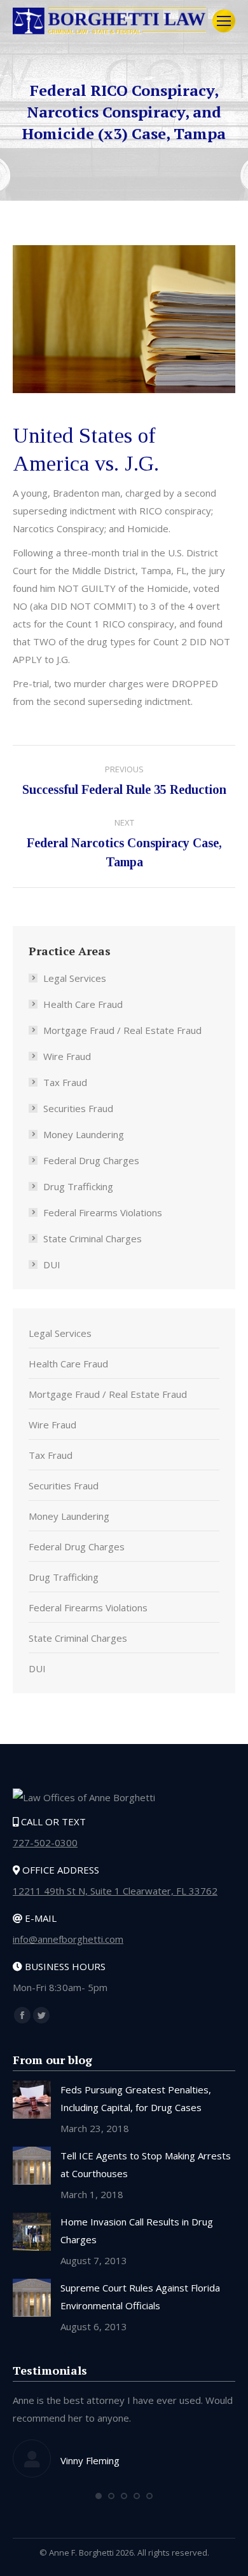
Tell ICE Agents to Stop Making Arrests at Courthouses (146, 2164)
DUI (52, 1265)
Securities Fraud (78, 1108)
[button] (99, 2496)
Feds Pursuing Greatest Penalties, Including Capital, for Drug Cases (136, 2098)
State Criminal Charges (93, 1238)
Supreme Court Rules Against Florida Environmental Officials (140, 2297)
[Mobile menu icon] (224, 21)
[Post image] (32, 2100)
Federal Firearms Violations (103, 1212)
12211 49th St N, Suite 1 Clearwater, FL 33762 (115, 1891)
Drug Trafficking (78, 1186)
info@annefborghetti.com (68, 1939)
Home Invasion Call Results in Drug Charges (137, 2231)
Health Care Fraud (83, 1004)
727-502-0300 (45, 1842)
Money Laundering (84, 1134)
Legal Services (75, 978)
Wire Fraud (67, 1056)
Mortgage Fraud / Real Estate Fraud (122, 1030)
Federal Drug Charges (91, 1160)
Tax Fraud (65, 1082)
